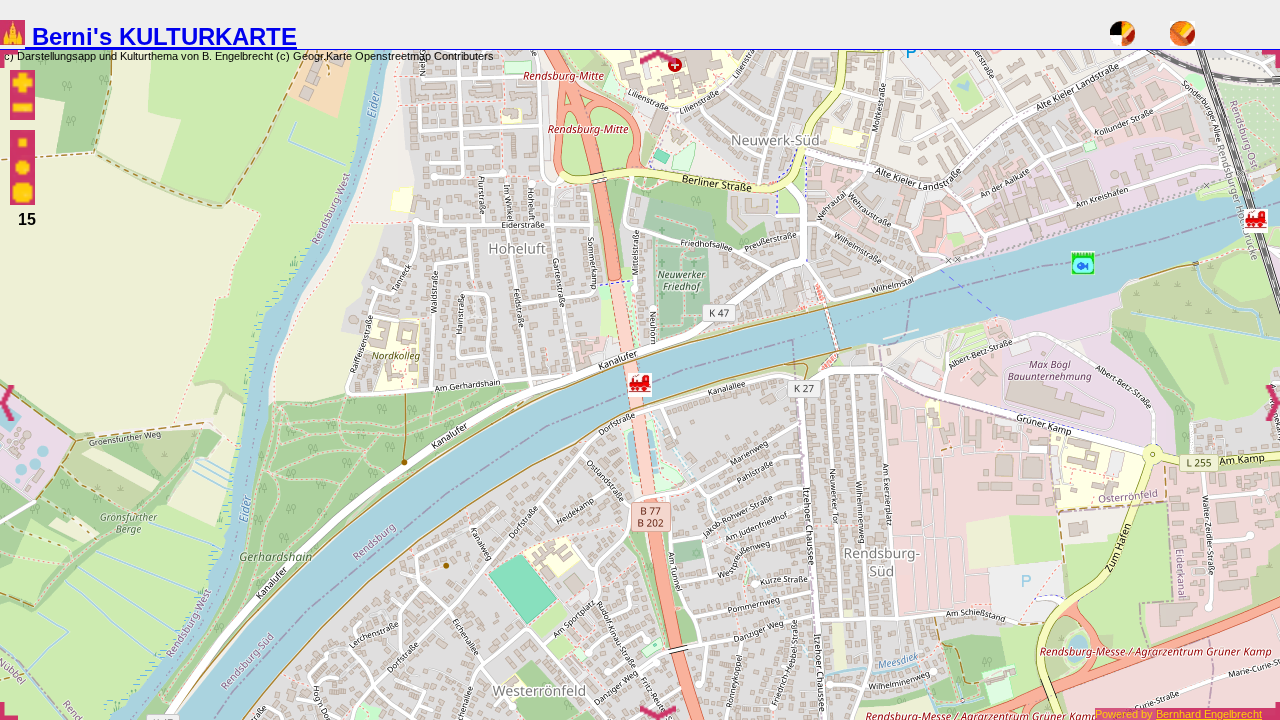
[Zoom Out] (22, 109)
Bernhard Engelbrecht (1218, 714)
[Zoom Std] (22, 169)
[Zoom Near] (22, 194)
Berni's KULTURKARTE (161, 36)
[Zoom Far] (22, 144)
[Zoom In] (22, 84)
